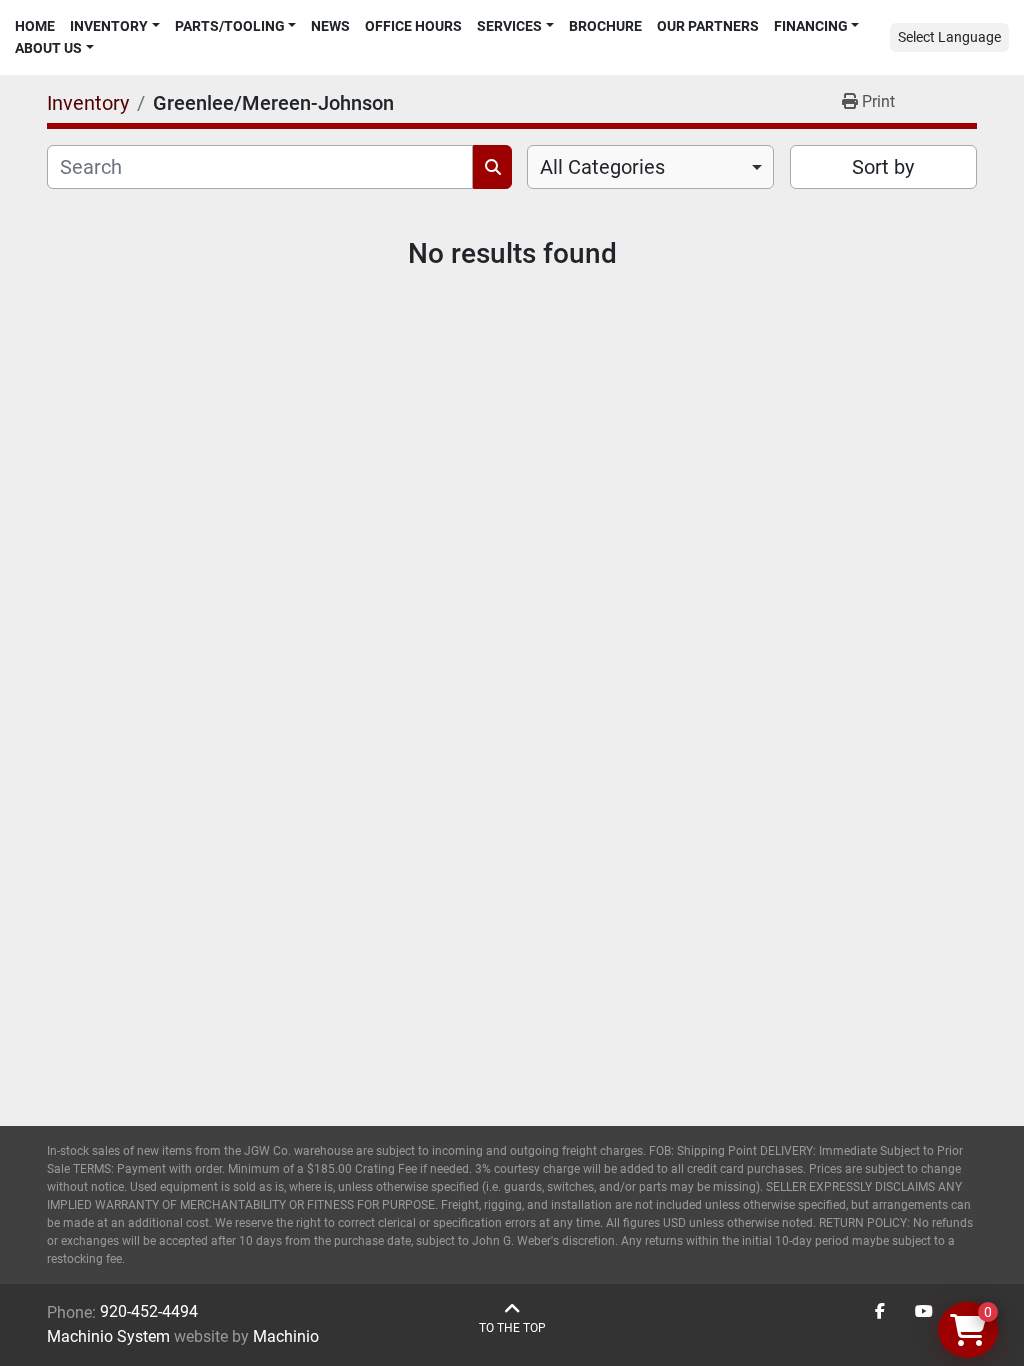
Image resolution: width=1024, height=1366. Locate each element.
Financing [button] (811, 26)
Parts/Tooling (230, 26)
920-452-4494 (149, 1311)
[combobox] (650, 167)
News (330, 26)
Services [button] (509, 26)
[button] (115, 26)
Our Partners (708, 26)
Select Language (949, 37)
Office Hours (413, 26)
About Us (48, 48)
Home (35, 26)
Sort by (883, 167)
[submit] (492, 167)
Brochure (605, 26)
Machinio (286, 1336)
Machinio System (108, 1336)
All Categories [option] (602, 167)
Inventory (109, 26)
